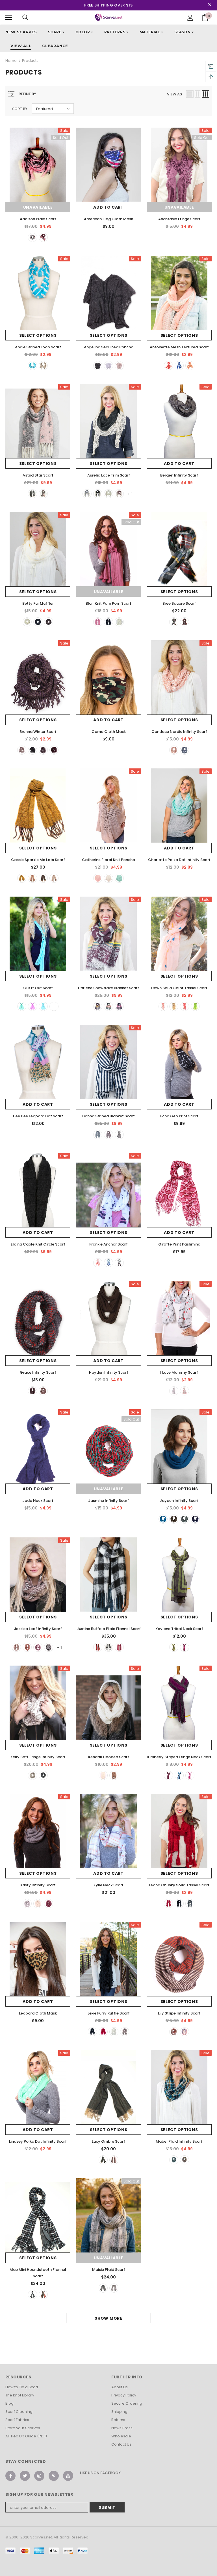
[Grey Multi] (32, 1391)
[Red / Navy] (54, 750)
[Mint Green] (119, 878)
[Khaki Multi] (43, 1391)
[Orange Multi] (185, 2160)
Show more (108, 2318)
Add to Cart (108, 207)
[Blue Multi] (174, 2160)
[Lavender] (32, 1006)
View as (174, 94)
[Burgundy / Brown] (168, 1775)
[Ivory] (27, 622)
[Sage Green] (43, 1775)
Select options (38, 335)
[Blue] (32, 366)
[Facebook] (10, 2476)
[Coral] (168, 366)
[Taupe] (16, 1647)
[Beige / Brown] (22, 750)
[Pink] (43, 237)
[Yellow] (22, 878)
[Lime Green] (195, 1006)
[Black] (98, 366)
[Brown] (49, 622)
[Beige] (43, 366)
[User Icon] (190, 18)
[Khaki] (119, 366)
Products (30, 61)
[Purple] (119, 1006)
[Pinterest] (54, 2476)
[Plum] (43, 750)
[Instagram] (39, 2476)
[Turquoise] (43, 1006)
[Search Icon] (25, 18)
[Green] (174, 1647)
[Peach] (190, 366)
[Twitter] (25, 2476)
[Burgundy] (98, 1006)
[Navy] (108, 1006)
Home (11, 61)
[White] (32, 237)
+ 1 (130, 494)
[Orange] (174, 750)
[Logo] (109, 17)
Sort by (20, 109)
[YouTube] (68, 2476)
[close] (210, 5)
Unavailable (38, 207)
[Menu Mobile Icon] (9, 18)
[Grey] (108, 366)
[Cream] (108, 494)
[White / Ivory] (119, 622)
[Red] (185, 622)
